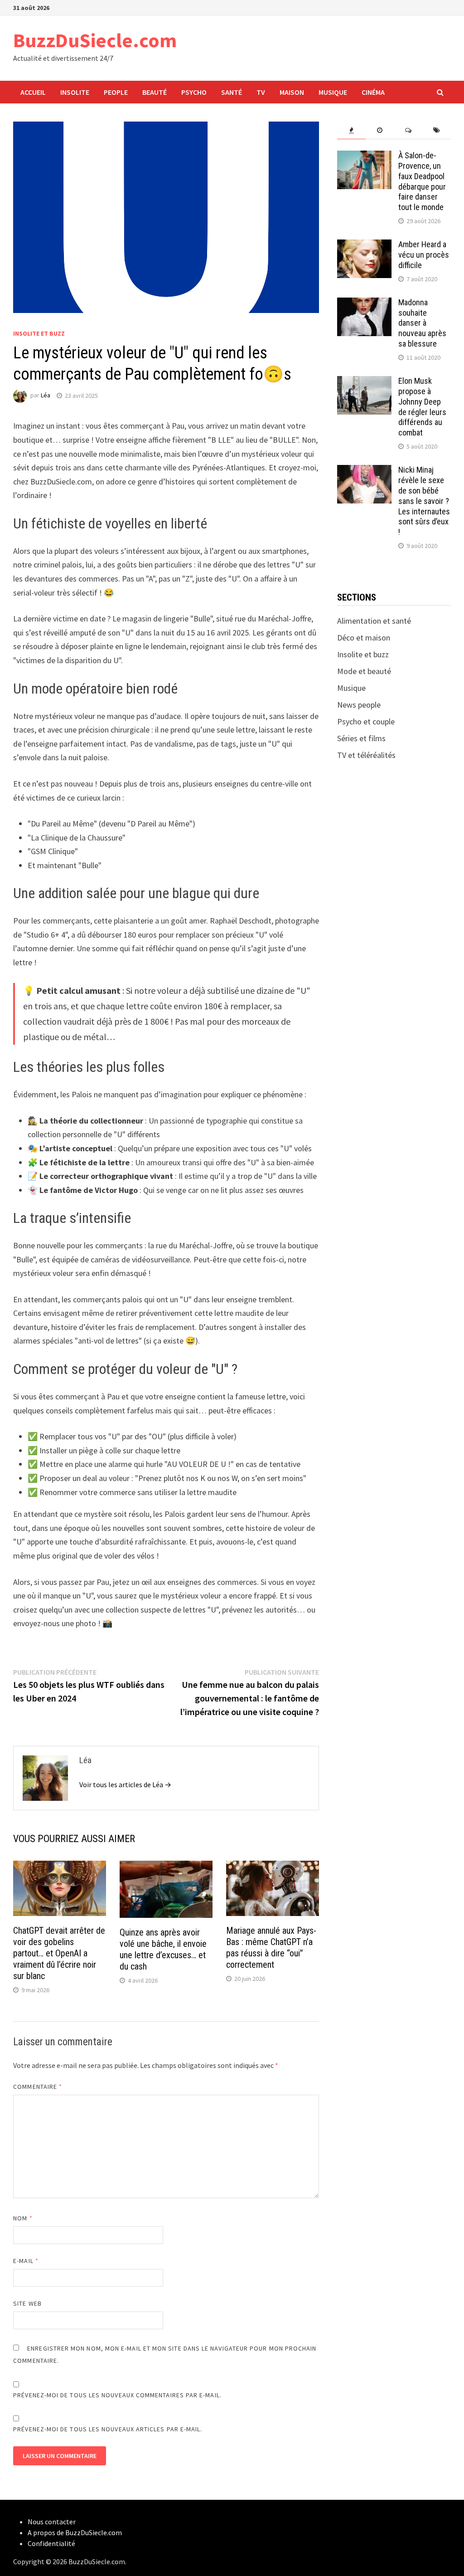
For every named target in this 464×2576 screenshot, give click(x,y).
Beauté (155, 92)
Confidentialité (51, 2543)
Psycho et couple (366, 721)
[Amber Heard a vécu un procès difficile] (364, 246)
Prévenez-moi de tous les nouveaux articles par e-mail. (108, 2429)
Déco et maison (364, 638)
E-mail (26, 2261)
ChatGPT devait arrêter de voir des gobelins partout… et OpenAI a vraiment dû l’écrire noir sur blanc (59, 1953)
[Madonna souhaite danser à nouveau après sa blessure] (364, 304)
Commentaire (38, 2087)
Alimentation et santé (374, 621)
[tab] (351, 130)
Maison (292, 92)
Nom (23, 2218)
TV (261, 92)
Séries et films (361, 738)
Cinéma (373, 92)
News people (359, 705)
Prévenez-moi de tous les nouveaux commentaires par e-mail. (117, 2395)
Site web (27, 2303)
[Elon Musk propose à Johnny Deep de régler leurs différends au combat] (364, 382)
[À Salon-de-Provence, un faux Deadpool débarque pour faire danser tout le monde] (364, 157)
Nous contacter (52, 2522)
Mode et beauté (364, 671)
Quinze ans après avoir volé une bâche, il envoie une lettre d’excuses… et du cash (163, 1949)
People (116, 92)
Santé (232, 92)
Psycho (194, 92)
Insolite (75, 92)
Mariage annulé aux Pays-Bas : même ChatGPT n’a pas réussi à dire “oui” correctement (271, 1948)
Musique (333, 92)
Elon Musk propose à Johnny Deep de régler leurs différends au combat (422, 407)
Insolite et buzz (39, 333)
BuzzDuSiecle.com (95, 40)
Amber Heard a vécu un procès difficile (424, 255)
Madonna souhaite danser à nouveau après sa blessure (422, 323)
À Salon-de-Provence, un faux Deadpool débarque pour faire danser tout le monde (422, 181)
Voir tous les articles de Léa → (125, 1784)
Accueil (33, 92)
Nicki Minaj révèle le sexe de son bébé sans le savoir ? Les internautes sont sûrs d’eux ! (424, 501)
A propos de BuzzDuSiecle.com (75, 2532)
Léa (46, 396)
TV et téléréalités (366, 755)
